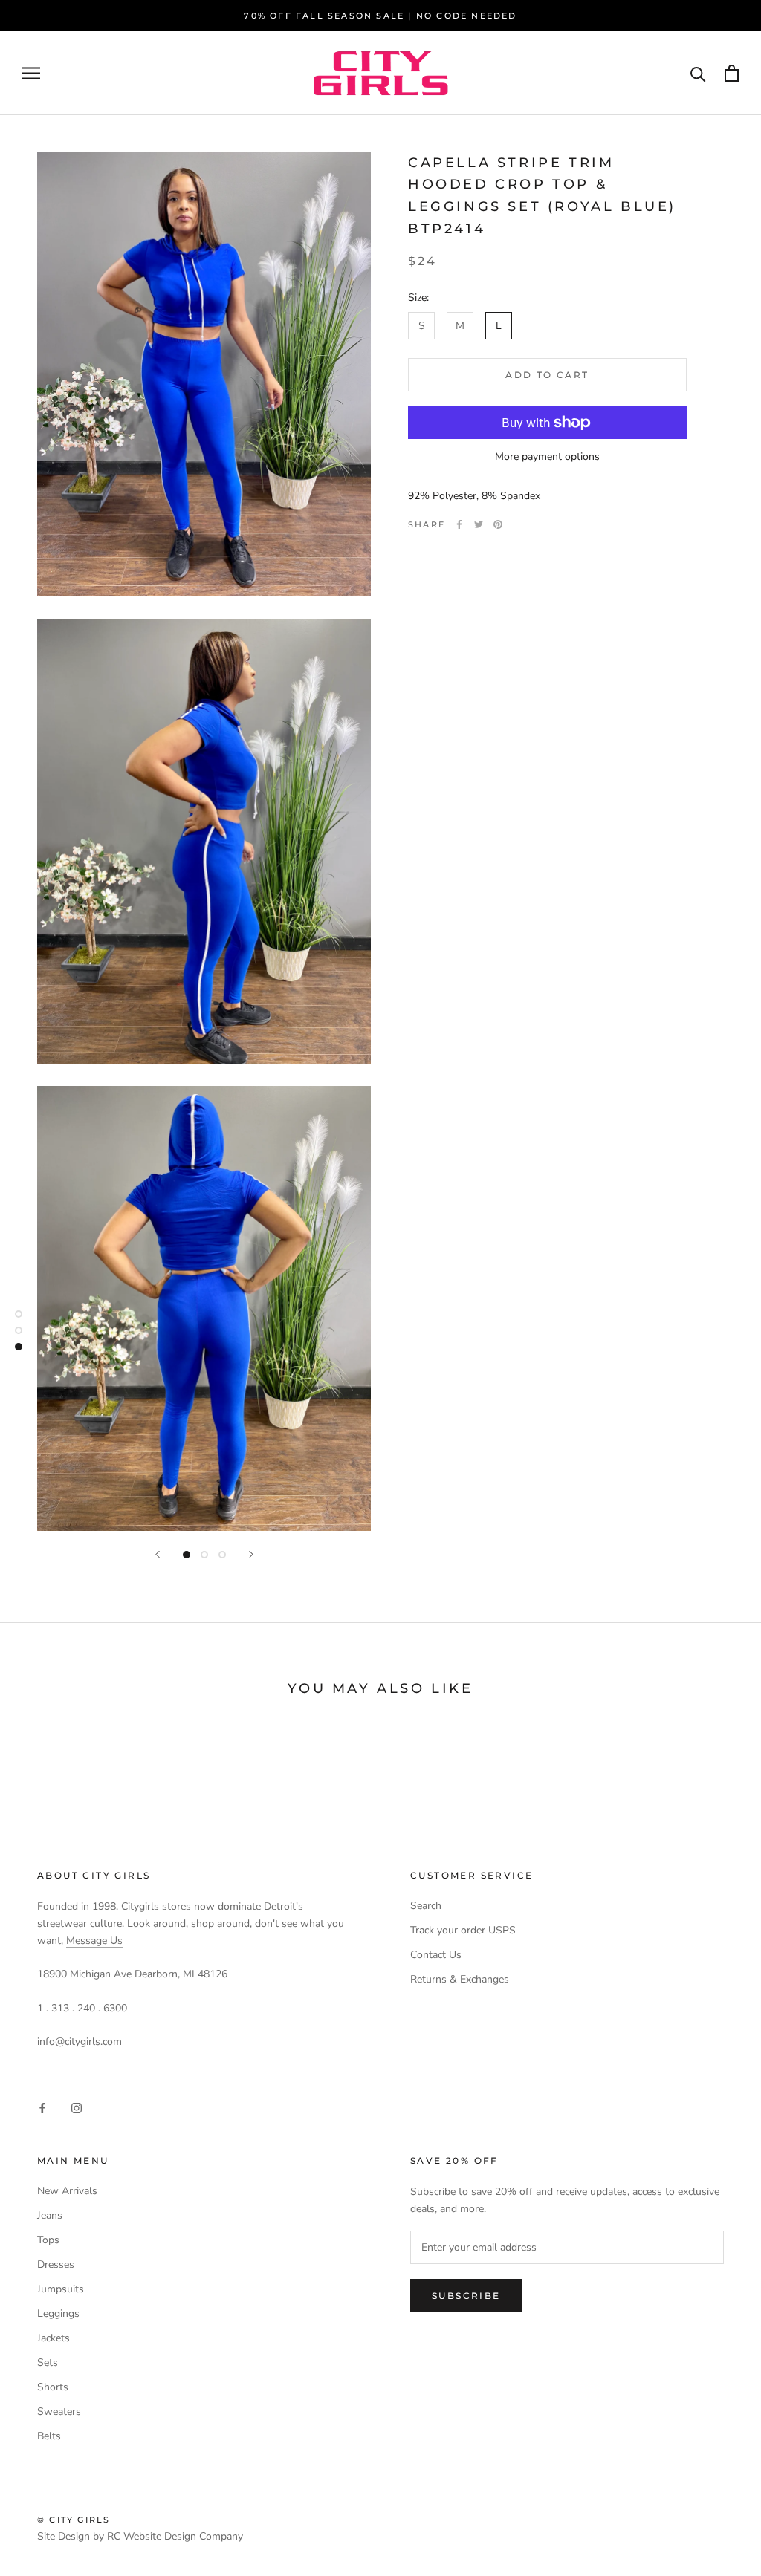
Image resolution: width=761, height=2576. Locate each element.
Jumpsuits (61, 2289)
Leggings (58, 2313)
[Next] (251, 1554)
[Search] (698, 73)
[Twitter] (479, 524)
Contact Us (436, 1955)
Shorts (53, 2387)
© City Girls (74, 2520)
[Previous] (158, 1554)
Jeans (50, 2215)
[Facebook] (459, 524)
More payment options (547, 456)
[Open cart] (732, 73)
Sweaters (59, 2411)
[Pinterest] (498, 524)
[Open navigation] (31, 73)
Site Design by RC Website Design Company (140, 2536)
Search (426, 1906)
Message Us (94, 1941)
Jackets (54, 2338)
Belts (49, 2436)
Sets (48, 2362)
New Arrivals (67, 2191)
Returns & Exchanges (460, 1979)
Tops (48, 2240)
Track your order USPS (463, 1930)
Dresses (56, 2264)
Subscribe (466, 2296)
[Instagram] (77, 2108)
